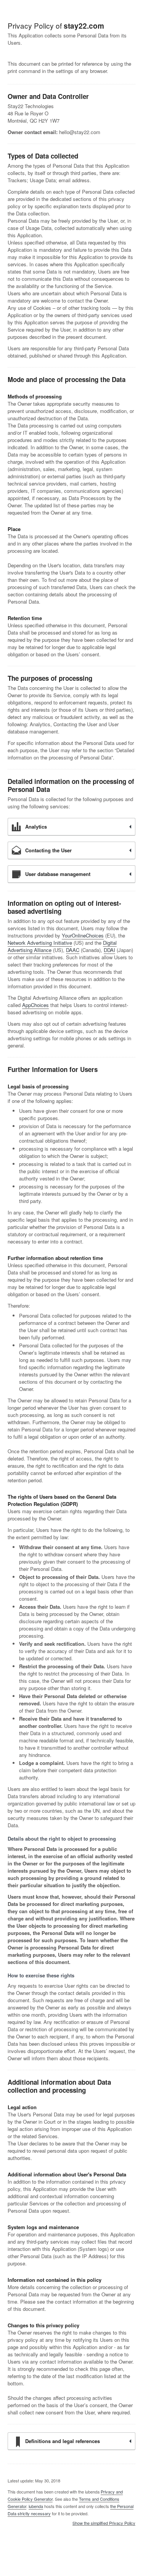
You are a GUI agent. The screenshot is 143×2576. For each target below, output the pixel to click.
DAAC (73, 950)
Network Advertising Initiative (40, 943)
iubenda (36, 2506)
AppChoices (35, 1005)
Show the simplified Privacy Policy (104, 2523)
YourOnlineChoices (83, 935)
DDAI (109, 950)
